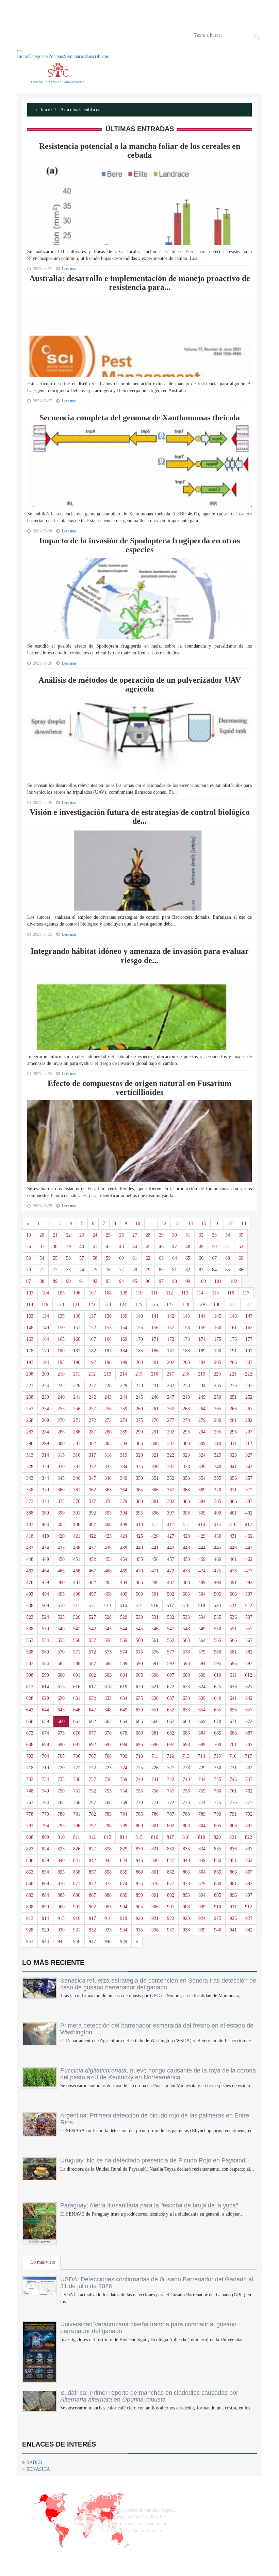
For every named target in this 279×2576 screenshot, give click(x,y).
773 (186, 1803)
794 (45, 1826)
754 (124, 1791)
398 (186, 1513)
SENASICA (38, 2469)
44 (135, 1247)
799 (124, 1826)
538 (30, 1629)
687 (249, 1733)
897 (249, 1895)
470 (139, 1571)
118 (30, 1305)
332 (92, 1467)
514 (123, 1606)
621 (155, 1687)
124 (123, 1305)
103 (30, 1293)
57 (82, 1258)
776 (233, 1803)
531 (155, 1617)
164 (45, 1339)
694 (124, 1745)
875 (139, 1884)
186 (155, 1351)
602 (92, 1675)
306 (155, 1444)
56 (68, 1258)
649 (124, 1710)
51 (228, 1247)
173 (186, 1339)
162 (249, 1328)
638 (186, 1698)
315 (61, 1455)
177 (249, 1339)
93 (108, 1281)
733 (30, 1779)
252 (249, 1397)
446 (233, 1548)
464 (45, 1571)
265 (218, 1409)
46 (161, 1247)
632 (92, 1698)
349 (124, 1478)
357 (249, 1478)
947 (92, 1942)
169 (124, 1339)
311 (233, 1444)
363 (108, 1490)
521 (233, 1606)
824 (45, 1849)
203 (186, 1362)
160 (218, 1328)
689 (45, 1745)
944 (45, 1942)
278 (186, 1420)
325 (218, 1455)
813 (108, 1837)
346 (77, 1478)
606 (155, 1675)
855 (61, 1872)
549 (202, 1629)
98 (175, 1281)
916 (77, 1918)
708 (108, 1756)
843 (108, 1860)
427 (171, 1536)
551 (233, 1629)
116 (231, 1293)
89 (55, 1281)
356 (233, 1478)
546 (155, 1629)
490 (218, 1582)
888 (108, 1895)
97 (161, 1281)
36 (29, 1247)
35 (241, 1235)
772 (171, 1803)
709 (124, 1756)
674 (45, 1733)
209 (45, 1374)
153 (108, 1328)
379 (124, 1501)
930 (61, 1930)
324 (202, 1455)
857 (92, 1872)
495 (61, 1594)
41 (95, 1247)
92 (95, 1281)
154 (124, 1328)
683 (186, 1733)
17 (230, 1223)
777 (249, 1803)
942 (249, 1930)
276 (155, 1420)
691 (77, 1745)
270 (61, 1420)
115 (215, 1293)
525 (61, 1617)
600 (61, 1675)
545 (139, 1629)
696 (155, 1745)
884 (45, 1895)
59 (108, 1258)
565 (218, 1640)
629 (45, 1698)
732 (249, 1768)
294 (202, 1432)
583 (30, 1664)
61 (135, 1258)
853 (30, 1872)
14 (191, 1223)
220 (217, 1374)
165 (61, 1339)
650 (139, 1710)
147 (249, 1316)
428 (186, 1536)
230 (139, 1386)
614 (45, 1687)
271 (77, 1420)
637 (171, 1698)
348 (108, 1478)
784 (124, 1814)
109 (124, 1293)
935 (139, 1930)
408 (108, 1525)
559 (124, 1640)
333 (108, 1467)
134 (45, 1316)
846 (155, 1860)
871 (77, 1884)
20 (42, 1235)
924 (202, 1918)
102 (234, 1281)
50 (214, 1247)
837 (249, 1849)
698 (186, 1745)
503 (186, 1594)
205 (218, 1362)
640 (218, 1698)
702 (249, 1745)
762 (249, 1791)
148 (30, 1328)
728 (186, 1768)
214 (123, 1374)
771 (155, 1803)
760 (218, 1791)
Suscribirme (98, 56)
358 (30, 1490)
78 (135, 1270)
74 (82, 1270)
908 (186, 1907)
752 (92, 1791)
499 (124, 1594)
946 (77, 1942)
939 (202, 1930)
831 (155, 1849)
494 (45, 1594)
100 (202, 1281)
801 (155, 1826)
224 (45, 1386)
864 (202, 1872)
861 (155, 1872)
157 (171, 1328)
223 (30, 1386)
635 (139, 1698)
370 (218, 1490)
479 (45, 1582)
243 (108, 1397)
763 (30, 1803)
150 (61, 1328)
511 (77, 1606)
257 (92, 1409)
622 (171, 1687)
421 (77, 1536)
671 (233, 1721)
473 (186, 1571)
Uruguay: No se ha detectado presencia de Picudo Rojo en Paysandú (154, 2160)
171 (155, 1339)
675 (61, 1733)
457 (171, 1559)
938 (186, 1930)
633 (108, 1698)
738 (108, 1779)
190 (218, 1351)
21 (55, 1235)
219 (202, 1374)
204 (202, 1362)
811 (77, 1837)
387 (249, 1501)
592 (171, 1664)
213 (108, 1374)
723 (108, 1768)
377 (92, 1501)
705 (61, 1756)
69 (241, 1258)
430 (218, 1536)
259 (124, 1409)
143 (186, 1316)
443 (186, 1548)
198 (108, 1362)
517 (170, 1606)
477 (249, 1571)
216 (155, 1374)
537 (249, 1617)
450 (61, 1559)
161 (233, 1328)
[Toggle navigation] (20, 51)
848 (186, 1860)
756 (155, 1791)
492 (249, 1582)
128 (186, 1305)
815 (139, 1837)
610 (218, 1675)
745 (218, 1779)
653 (186, 1710)
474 (202, 1571)
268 (30, 1420)
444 (202, 1548)
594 (202, 1664)
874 (124, 1884)
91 (82, 1281)
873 (108, 1884)
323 (186, 1455)
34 (228, 1235)
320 (139, 1455)
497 (92, 1594)
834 (202, 1849)
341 (233, 1467)
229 (124, 1386)
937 (171, 1930)
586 (77, 1664)
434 (45, 1548)
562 (171, 1640)
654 (202, 1710)
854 (45, 1872)
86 (241, 1270)
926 (233, 1918)
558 (108, 1640)
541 (77, 1629)
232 (171, 1386)
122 (92, 1305)
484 (124, 1582)
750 (61, 1791)
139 (124, 1316)
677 (92, 1733)
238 (30, 1397)
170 (139, 1339)
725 (139, 1768)
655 (218, 1710)
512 (92, 1606)
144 (202, 1316)
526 (77, 1617)
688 (30, 1745)
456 (155, 1559)
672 (249, 1721)
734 (45, 1779)
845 (139, 1860)
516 (155, 1606)
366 (155, 1490)
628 (30, 1698)
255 (61, 1409)
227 (92, 1386)
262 (171, 1409)
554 (45, 1640)
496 (77, 1594)
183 (108, 1351)
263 (186, 1409)
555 (61, 1640)
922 (171, 1918)
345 (61, 1478)
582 (249, 1652)
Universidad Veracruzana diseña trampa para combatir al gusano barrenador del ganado (148, 2328)
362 (92, 1490)
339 (202, 1467)
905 (139, 1907)
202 (171, 1362)
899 (45, 1907)
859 (124, 1872)
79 (148, 1270)
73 (68, 1270)
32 (201, 1235)
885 (61, 1895)
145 (218, 1316)
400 (218, 1513)
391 (77, 1513)
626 (233, 1687)
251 (233, 1397)
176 (233, 1339)
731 (233, 1768)
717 (249, 1756)
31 (188, 1235)
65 (188, 1258)
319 (124, 1455)
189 (202, 1351)
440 (139, 1548)
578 (186, 1652)
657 (249, 1710)
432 (249, 1536)
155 (139, 1328)
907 (171, 1907)
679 (124, 1733)
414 (202, 1525)
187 (171, 1351)
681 (155, 1733)
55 (55, 1258)
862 (171, 1872)
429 (202, 1536)
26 (121, 1235)
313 (30, 1455)
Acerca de (55, 35)
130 (217, 1305)
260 (139, 1409)
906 (155, 1907)
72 (55, 1270)
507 (249, 1594)
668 (186, 1721)
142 (171, 1316)
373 (30, 1501)
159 (202, 1328)
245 (139, 1397)
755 (139, 1791)
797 (92, 1826)
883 (30, 1895)
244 (124, 1397)
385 (218, 1501)
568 (30, 1652)
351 (155, 1478)
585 (61, 1664)
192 (249, 1351)
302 (92, 1444)
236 (233, 1386)
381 (155, 1501)
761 (233, 1791)
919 (124, 1918)
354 (202, 1478)
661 (77, 1721)
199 (124, 1362)
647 (92, 1710)
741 (155, 1779)
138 (108, 1316)
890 (139, 1895)
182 (92, 1351)
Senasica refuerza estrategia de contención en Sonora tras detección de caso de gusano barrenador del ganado (158, 1984)
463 (30, 1571)
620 (139, 1687)
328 (30, 1467)
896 (233, 1895)
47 (175, 1247)
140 (139, 1316)
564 (202, 1640)
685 (218, 1733)
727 (171, 1768)
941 (233, 1930)
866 (233, 1872)
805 (218, 1826)
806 (233, 1826)
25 (108, 1235)
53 (29, 1258)
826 (77, 1849)
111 (154, 1293)
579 (202, 1652)
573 (108, 1652)
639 (202, 1698)
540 (61, 1629)
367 (171, 1490)
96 (148, 1281)
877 (171, 1884)
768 (108, 1803)
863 (186, 1872)
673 (30, 1733)
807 (249, 1826)
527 (92, 1617)
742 (171, 1779)
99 (188, 1281)
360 (61, 1490)
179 (45, 1351)
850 (218, 1860)
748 (30, 1791)
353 (186, 1478)
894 (202, 1895)
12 (164, 1223)
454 (124, 1559)
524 (45, 1617)
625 (218, 1687)
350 (139, 1478)
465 (61, 1571)
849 (202, 1860)
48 (188, 1247)
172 (171, 1339)
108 (108, 1293)
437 (92, 1548)
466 (77, 1571)
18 (244, 1223)
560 (139, 1640)
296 (233, 1432)
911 (233, 1907)
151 (77, 1328)
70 (29, 1270)
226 (77, 1386)
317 (92, 1455)
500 (139, 1594)
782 (92, 1814)
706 (77, 1756)
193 (30, 1362)
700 (218, 1745)
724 (124, 1768)
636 (155, 1698)
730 (218, 1768)
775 (218, 1803)
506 (233, 1594)
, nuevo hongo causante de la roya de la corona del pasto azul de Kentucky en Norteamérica (158, 2074)
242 (92, 1397)
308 (186, 1444)
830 (139, 1849)
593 (186, 1664)
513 (108, 1606)
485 (139, 1582)
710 (139, 1756)
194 (45, 1362)
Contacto (87, 35)
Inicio (27, 35)
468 (108, 1571)
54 (42, 1258)
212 (92, 1374)
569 (45, 1652)
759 (202, 1791)
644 (45, 1710)
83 (201, 1270)
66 (201, 1258)
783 (108, 1814)
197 (92, 1362)
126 (154, 1305)
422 (92, 1536)
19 (29, 1235)
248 (186, 1397)
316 (77, 1455)
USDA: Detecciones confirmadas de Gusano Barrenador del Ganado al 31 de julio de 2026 (158, 2283)
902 (92, 1907)
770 (139, 1803)
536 (233, 1617)
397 (171, 1513)
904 (124, 1907)
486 (155, 1582)
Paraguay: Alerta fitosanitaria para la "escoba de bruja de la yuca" (149, 2205)
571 (77, 1652)
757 (171, 1791)
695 (139, 1745)
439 (124, 1548)
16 (217, 1223)
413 (186, 1525)
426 (155, 1536)
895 (218, 1895)
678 (108, 1733)
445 (218, 1548)
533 (186, 1617)
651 (155, 1710)
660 (61, 1721)
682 (171, 1733)
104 (45, 1293)
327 (249, 1455)
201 (155, 1362)
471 (155, 1571)
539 (45, 1629)
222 (249, 1374)
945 (61, 1942)
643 (30, 1710)
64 (175, 1258)
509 (45, 1606)
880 (218, 1884)
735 (61, 1779)
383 (186, 1501)
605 (139, 1675)
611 (233, 1675)
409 (124, 1525)
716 (233, 1756)
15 (204, 1223)
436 (77, 1548)
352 (171, 1478)
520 (217, 1606)
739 (124, 1779)
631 (77, 1698)
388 (30, 1513)
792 (249, 1814)
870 (61, 1884)
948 (108, 1942)
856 (77, 1872)
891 (155, 1895)
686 (233, 1733)
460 (218, 1559)
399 (202, 1513)
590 (139, 1664)
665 (139, 1721)
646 (77, 1710)
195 (61, 1362)
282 (249, 1420)
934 (124, 1930)
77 (121, 1270)
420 (61, 1536)
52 (241, 1247)
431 (233, 1536)
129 (201, 1305)
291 (155, 1432)
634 (124, 1698)
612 (249, 1675)
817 (170, 1837)
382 (171, 1501)
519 (202, 1606)
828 (108, 1849)
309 (202, 1444)
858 (108, 1872)
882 (249, 1884)
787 (171, 1814)
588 (108, 1664)
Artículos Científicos (80, 110)
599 (45, 1675)
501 (155, 1594)
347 (92, 1478)
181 (77, 1351)
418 (30, 1536)
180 (61, 1351)
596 (233, 1664)
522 (249, 1606)
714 (202, 1756)
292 (171, 1432)
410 (139, 1525)
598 (30, 1675)
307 (171, 1444)
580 (218, 1652)
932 (92, 1930)
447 (249, 1548)
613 (30, 1687)
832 (171, 1849)
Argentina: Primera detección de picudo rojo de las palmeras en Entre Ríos (155, 2119)
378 (108, 1501)
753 (108, 1791)
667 (171, 1721)
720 (61, 1768)
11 (151, 1223)
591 (155, 1664)
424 (124, 1536)
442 (171, 1548)
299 (45, 1444)
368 (186, 1490)
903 (108, 1907)
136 (77, 1316)
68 (228, 1258)
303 (108, 1444)
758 (186, 1791)
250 (218, 1397)
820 (217, 1837)
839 (45, 1860)
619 (124, 1687)
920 (139, 1918)
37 (42, 1247)
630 (61, 1698)
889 (124, 1895)
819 (202, 1837)
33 (214, 1235)
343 (30, 1478)
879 (202, 1884)
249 (202, 1397)
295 (218, 1432)
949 (124, 1942)
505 (218, 1594)
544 (124, 1629)
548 (186, 1629)
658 (30, 1721)
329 (45, 1467)
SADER (34, 2462)
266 (233, 1409)
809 (45, 1837)
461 (233, 1559)
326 (233, 1455)
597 (249, 1664)
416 (233, 1525)
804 (202, 1826)
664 (124, 1721)
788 (186, 1814)
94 (121, 1281)
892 (171, 1895)
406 (77, 1525)
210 (61, 1374)
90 (68, 1281)
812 (92, 1837)
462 (249, 1559)
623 (186, 1687)
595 (218, 1664)
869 (45, 1884)
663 (108, 1721)
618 (108, 1687)
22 (68, 1235)
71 (42, 1270)
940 (218, 1930)
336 (155, 1467)
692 (92, 1745)
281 (233, 1420)
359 (45, 1490)
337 (171, 1467)
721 (77, 1768)
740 (139, 1779)
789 (202, 1814)
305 (139, 1444)
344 (45, 1478)
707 (92, 1756)
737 (92, 1779)
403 (30, 1525)
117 (246, 1293)
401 (233, 1513)
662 (92, 1721)
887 (92, 1895)
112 (169, 1293)
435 (61, 1548)
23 (82, 1235)
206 (233, 1362)
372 (249, 1490)
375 (61, 1501)
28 (148, 1235)
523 (30, 1617)
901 (77, 1907)
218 (186, 1374)
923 (186, 1918)
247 (171, 1397)
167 (92, 1339)
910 (218, 1907)
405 (61, 1525)
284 (45, 1432)
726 (155, 1768)
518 (186, 1606)
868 (30, 1884)
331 (77, 1467)
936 (155, 1930)
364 (124, 1490)
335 (139, 1467)
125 (139, 1305)
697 (171, 1745)
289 (124, 1432)
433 (30, 1548)
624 (202, 1687)
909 (202, 1907)
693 (108, 1745)
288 (108, 1432)
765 (61, 1803)
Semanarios (75, 56)
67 (214, 1258)
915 (61, 1918)
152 (92, 1328)
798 (108, 1826)
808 (30, 1837)
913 (30, 1918)
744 (202, 1779)
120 (60, 1305)
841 (77, 1860)
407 (92, 1525)
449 (45, 1559)
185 (139, 1351)
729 (202, 1768)
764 (45, 1803)
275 (139, 1420)
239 (45, 1397)
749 (45, 1791)
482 (92, 1582)
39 (68, 1247)
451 (77, 1559)
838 (30, 1860)
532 (171, 1617)
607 (171, 1675)
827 (92, 1849)
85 (228, 1270)
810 (61, 1837)
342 (249, 1467)
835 (218, 1849)
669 (202, 1721)
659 (45, 1721)
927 (249, 1918)
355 (218, 1478)
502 (171, 1594)
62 (148, 1258)
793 (30, 1826)
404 (45, 1525)
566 (233, 1640)
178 (30, 1351)
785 (139, 1814)
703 (30, 1756)
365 (139, 1490)
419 (45, 1536)
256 (77, 1409)
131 (233, 1305)
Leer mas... (71, 401)
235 (218, 1386)
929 (45, 1930)
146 (233, 1316)
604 (124, 1675)
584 (45, 1664)
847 (171, 1860)
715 (217, 1756)
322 (171, 1455)
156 (155, 1328)
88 (42, 1281)
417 (249, 1525)
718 (30, 1768)
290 (139, 1432)
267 (249, 1409)
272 (92, 1420)
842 (92, 1860)
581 (233, 1652)
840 (61, 1860)
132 (248, 1305)
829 (124, 1849)
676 (77, 1733)
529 (124, 1617)
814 (123, 1837)
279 (202, 1420)
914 (45, 1918)
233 (186, 1386)
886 (77, 1895)
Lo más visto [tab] (43, 2262)
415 (217, 1525)
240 (61, 1397)
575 (139, 1652)
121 (76, 1305)
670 (218, 1721)
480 (61, 1582)
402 (249, 1513)
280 (218, 1420)
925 (218, 1918)
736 (77, 1779)
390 (61, 1513)
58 (95, 1258)
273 (108, 1420)
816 (155, 1837)
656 (233, 1710)
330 (61, 1467)
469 (124, 1571)
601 (77, 1675)
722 (92, 1768)
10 (138, 1223)
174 (202, 1339)
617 (92, 1687)
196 (77, 1362)
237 (249, 1386)
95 (135, 1281)
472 (171, 1571)
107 (92, 1293)
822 (249, 1837)
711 (155, 1756)
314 (45, 1455)
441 (155, 1548)
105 (61, 1293)
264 (202, 1409)
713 (186, 1756)
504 (202, 1594)
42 (108, 1247)
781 (77, 1814)
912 (249, 1907)
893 (186, 1895)
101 (218, 1281)
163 (30, 1339)
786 (155, 1814)
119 (45, 1305)
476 (233, 1571)
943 (30, 1942)
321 (155, 1455)
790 (218, 1814)
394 (124, 1513)
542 (92, 1629)
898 (30, 1907)
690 (61, 1745)
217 (170, 1374)
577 (171, 1652)
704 (45, 1756)
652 (171, 1710)
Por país (56, 56)
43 (121, 1247)
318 (108, 1455)
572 (92, 1652)
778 (30, 1814)
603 (108, 1675)
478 (30, 1582)
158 (186, 1328)
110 (139, 1293)
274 (124, 1420)
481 (77, 1582)
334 (124, 1467)
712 (170, 1756)
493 (30, 1594)
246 (155, 1397)
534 (202, 1617)
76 (108, 1270)
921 (155, 1918)
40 (82, 1247)
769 (124, 1803)
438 (108, 1548)
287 (92, 1432)
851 (233, 1860)
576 (155, 1652)
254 (45, 1409)
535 (218, 1617)
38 (55, 1247)
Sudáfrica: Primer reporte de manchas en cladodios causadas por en (149, 2396)
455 (139, 1559)
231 (155, 1386)
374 (45, 1501)
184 (124, 1351)
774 (202, 1803)
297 (249, 1432)
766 (77, 1803)
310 (218, 1444)
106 (77, 1293)
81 (175, 1270)
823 (30, 1849)
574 (124, 1652)
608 (186, 1675)
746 (233, 1779)
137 (92, 1316)
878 (186, 1884)
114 (200, 1293)
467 (92, 1571)
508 (30, 1606)
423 (108, 1536)
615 (61, 1687)
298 (30, 1444)
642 (249, 1698)
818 (186, 1837)
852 (249, 1860)
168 (108, 1339)
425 (139, 1536)
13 (177, 1223)
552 (249, 1629)
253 (30, 1409)
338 (186, 1467)
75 (95, 1270)
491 (233, 1582)
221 (233, 1374)
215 (139, 1374)
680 (139, 1733)
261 (155, 1409)
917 (92, 1918)
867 (249, 1872)
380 (139, 1501)
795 (61, 1826)
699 (202, 1745)
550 (218, 1629)
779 (45, 1814)
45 (148, 1247)
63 (161, 1258)
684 (202, 1733)
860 (139, 1872)
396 (155, 1513)
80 (161, 1270)
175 (218, 1339)
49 (201, 1247)
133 (30, 1316)
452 (92, 1559)
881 (233, 1884)
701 (233, 1745)
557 (92, 1640)
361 (77, 1490)
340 (218, 1467)
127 (170, 1305)
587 (92, 1664)
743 (186, 1779)
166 (77, 1339)
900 (61, 1907)
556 (77, 1640)
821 (233, 1837)
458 (186, 1559)
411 (155, 1525)
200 (139, 1362)
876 (155, 1884)
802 (171, 1826)
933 (108, 1930)
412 (170, 1525)
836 (233, 1849)
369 (202, 1490)
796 (77, 1826)
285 (61, 1432)
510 (61, 1606)
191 (233, 1351)
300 (61, 1444)
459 (202, 1559)
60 (121, 1258)
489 (202, 1582)
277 (171, 1420)
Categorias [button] (38, 56)
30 (175, 1235)
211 (77, 1374)
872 (92, 1884)
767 (92, 1803)
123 (107, 1305)
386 (233, 1501)
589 (124, 1664)
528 (108, 1617)
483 (108, 1582)
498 (108, 1594)
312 (249, 1444)
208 (30, 1374)
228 (108, 1386)
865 (218, 1872)
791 (233, 1814)
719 (45, 1768)
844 (124, 1860)
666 (155, 1721)
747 (249, 1779)
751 (77, 1791)
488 (186, 1582)
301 (77, 1444)
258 (108, 1409)
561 (155, 1640)
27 (135, 1235)
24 (95, 1235)
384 (202, 1501)
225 (61, 1386)
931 (77, 1930)
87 (29, 1281)
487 (171, 1582)
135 (61, 1316)
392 (92, 1513)
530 (139, 1617)
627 (249, 1687)
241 (77, 1397)
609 (202, 1675)
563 (186, 1640)
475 (218, 1571)
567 (249, 1640)
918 (108, 1918)
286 (77, 1432)
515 (139, 1606)
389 (45, 1513)
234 (202, 1386)
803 (186, 1826)
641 (233, 1698)
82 (188, 1270)
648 (108, 1710)
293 (186, 1432)
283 (30, 1432)
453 (108, 1559)
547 (171, 1629)
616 (77, 1687)
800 (139, 1826)
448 (30, 1559)
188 (186, 1351)
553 (30, 1640)
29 (161, 1235)
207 (249, 1362)
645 (61, 1710)
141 (155, 1316)
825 (61, 1849)
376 (77, 1501)
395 (139, 1513)
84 (214, 1270)
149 (45, 1328)
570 (61, 1652)
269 (45, 1420)
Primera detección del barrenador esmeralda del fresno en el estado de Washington (157, 2029)
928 (30, 1930)
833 (186, 1849)
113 (185, 1293)
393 (108, 1513)
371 (233, 1490)
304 (124, 1444)
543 (108, 1629)
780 (61, 1814)
